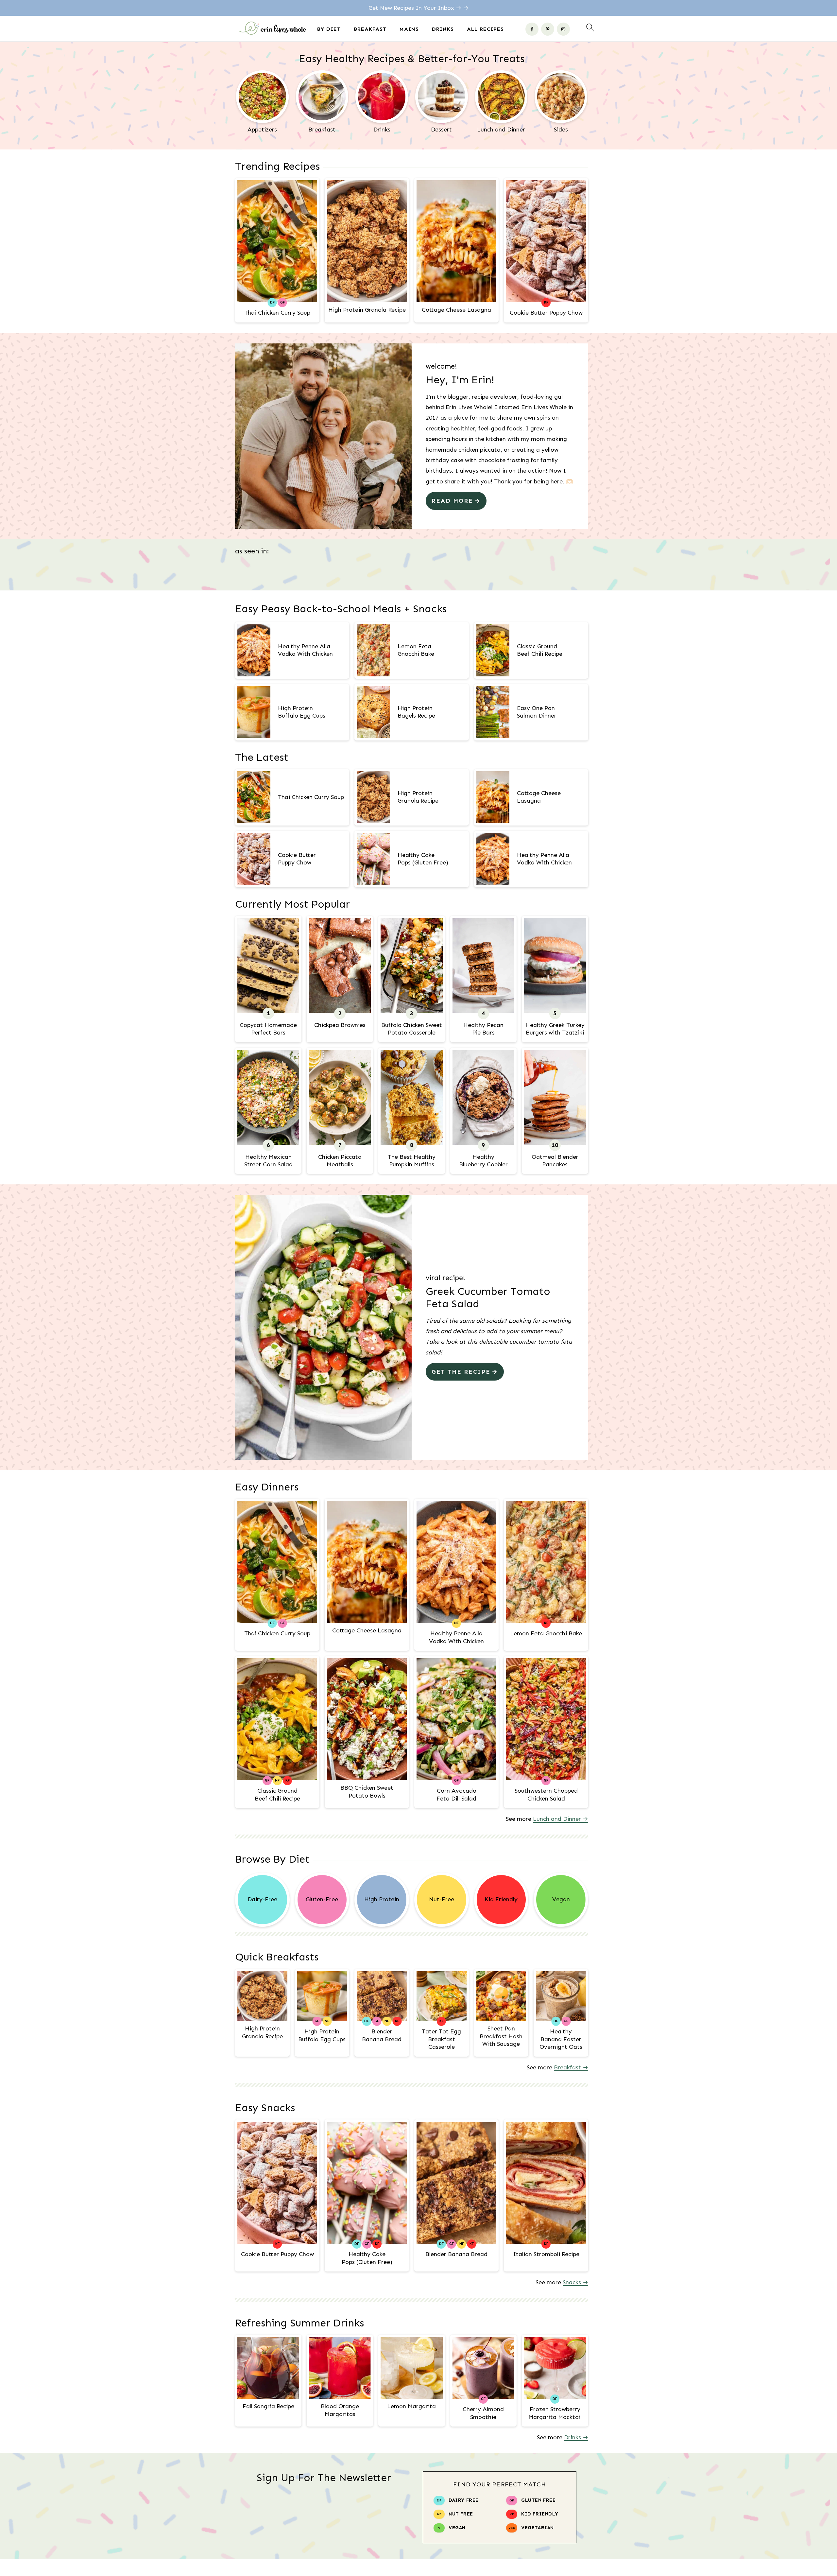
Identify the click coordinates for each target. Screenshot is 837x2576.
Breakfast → (571, 2067)
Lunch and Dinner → (561, 1819)
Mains (409, 29)
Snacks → (575, 2282)
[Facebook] (532, 29)
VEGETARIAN (538, 2528)
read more (452, 501)
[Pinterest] (548, 29)
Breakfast (370, 29)
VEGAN (457, 2528)
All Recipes (485, 29)
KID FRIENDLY (540, 2514)
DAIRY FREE (464, 2500)
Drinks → (576, 2437)
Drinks (443, 29)
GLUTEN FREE (538, 2500)
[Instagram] (563, 29)
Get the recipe (461, 1372)
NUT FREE (461, 2514)
